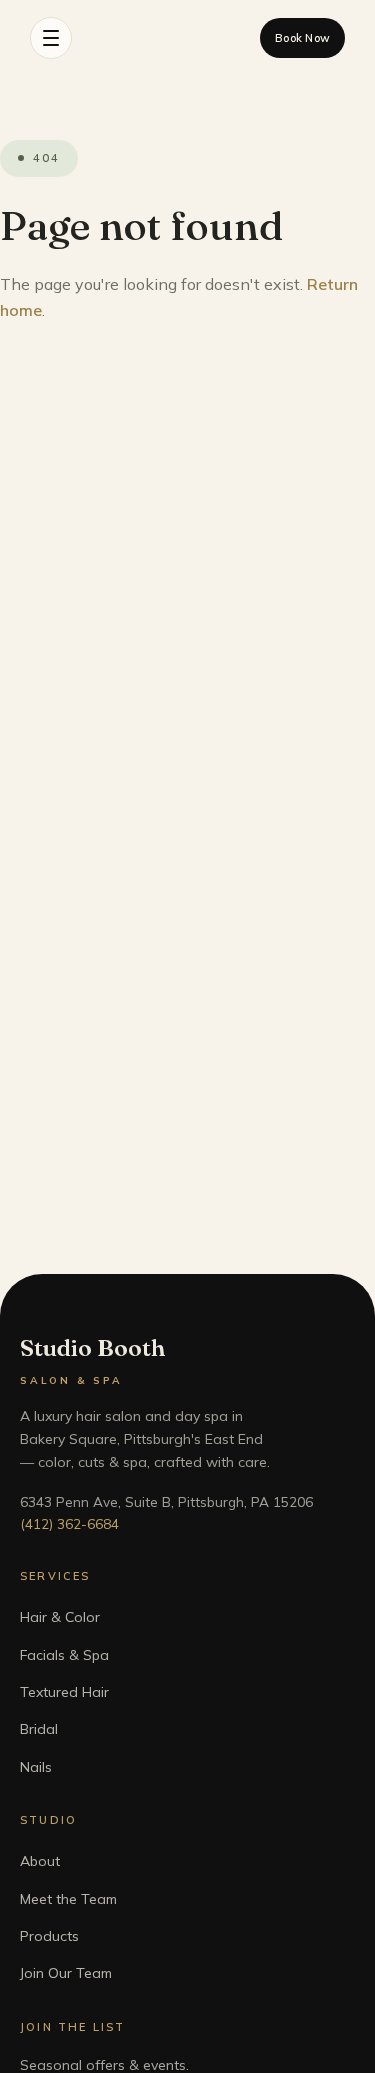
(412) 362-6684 (69, 1523)
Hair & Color (60, 1617)
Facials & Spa (64, 1655)
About (40, 1861)
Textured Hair (64, 1692)
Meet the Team (68, 1899)
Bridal (39, 1729)
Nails (36, 1767)
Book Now (302, 38)
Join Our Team (66, 1973)
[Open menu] (51, 38)
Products (49, 1936)
